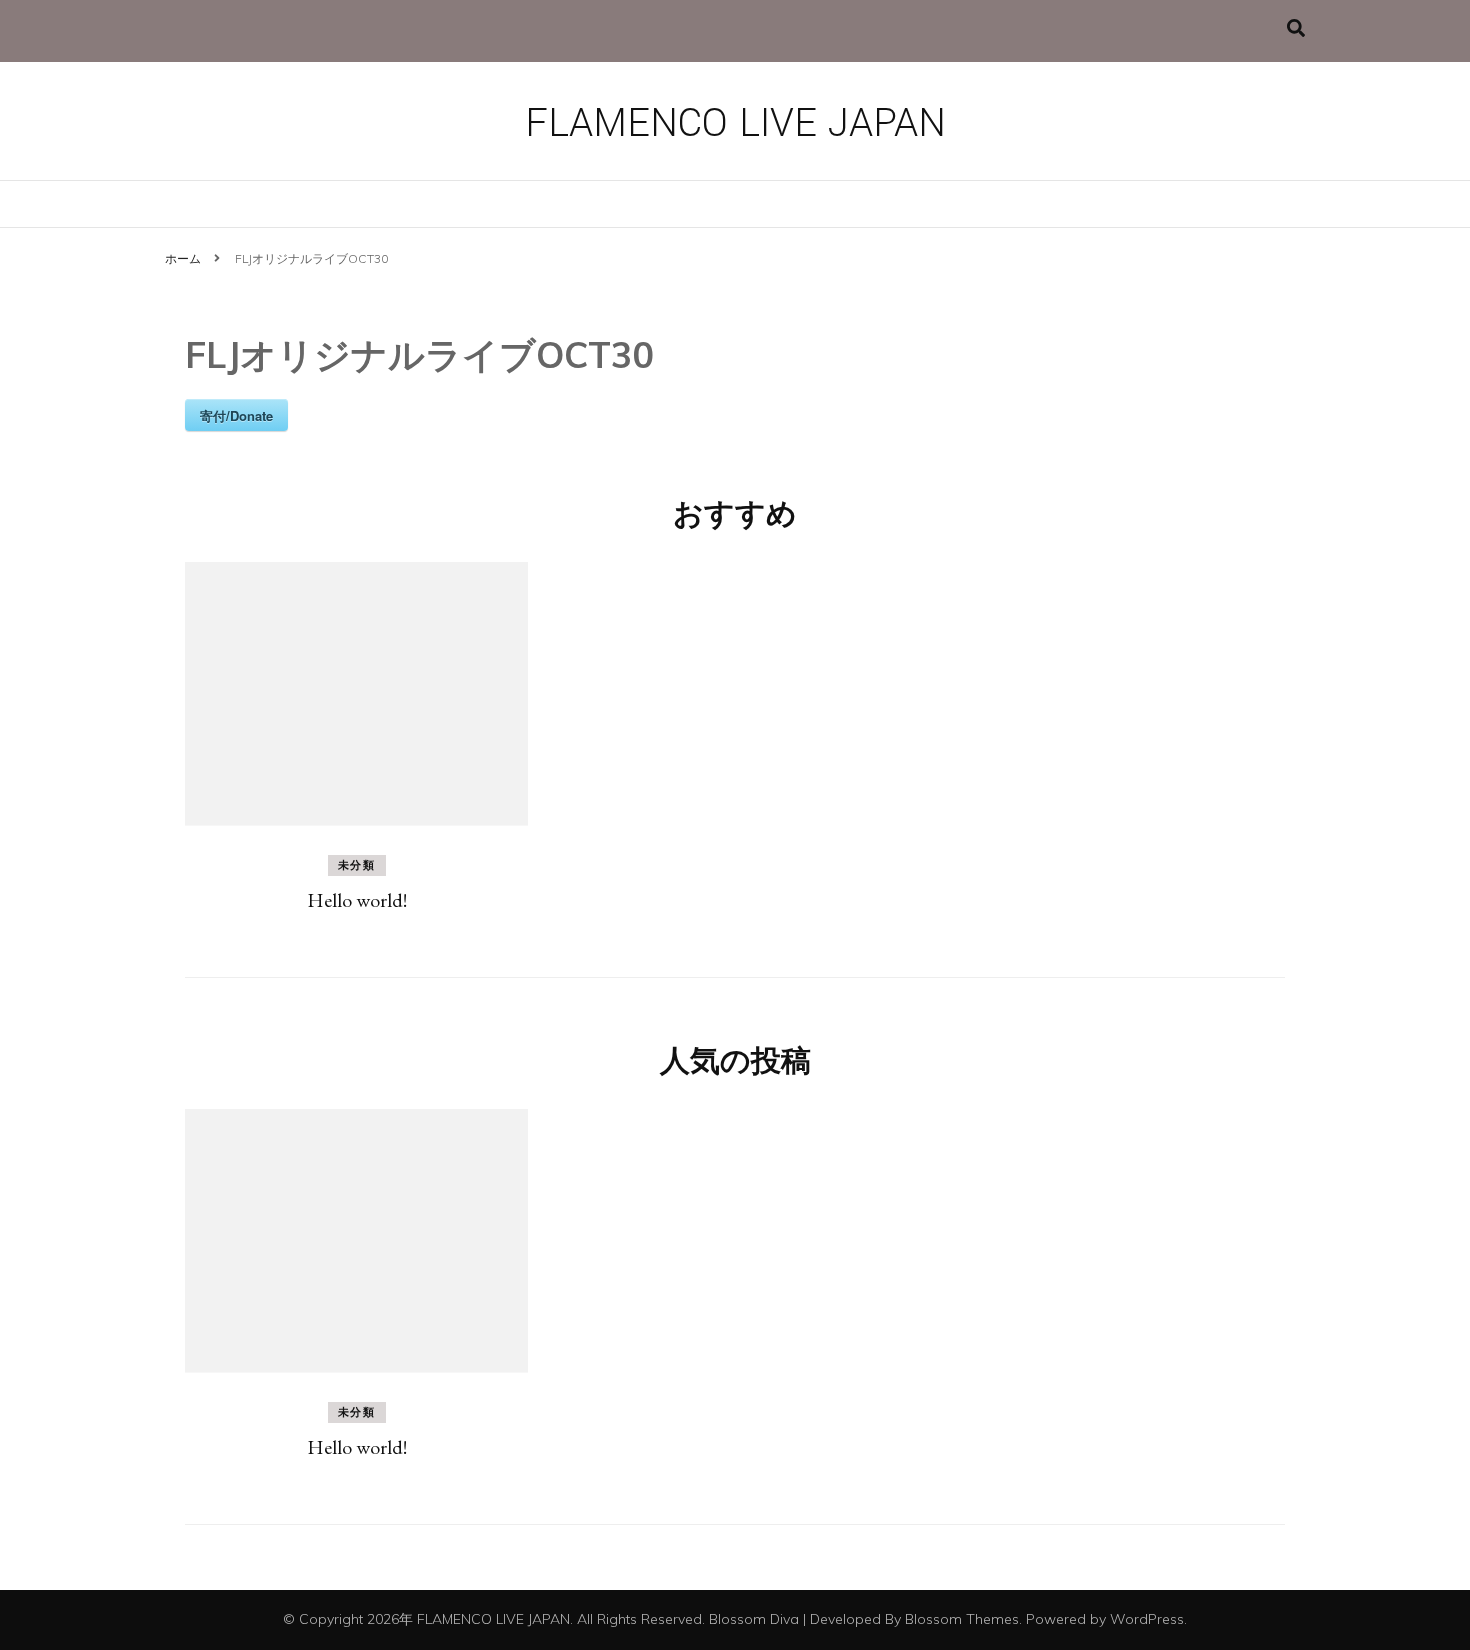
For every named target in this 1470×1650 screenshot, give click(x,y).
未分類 (357, 865)
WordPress (1147, 1619)
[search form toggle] (1296, 28)
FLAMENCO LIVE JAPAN (735, 123)
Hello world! (357, 900)
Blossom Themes (962, 1619)
